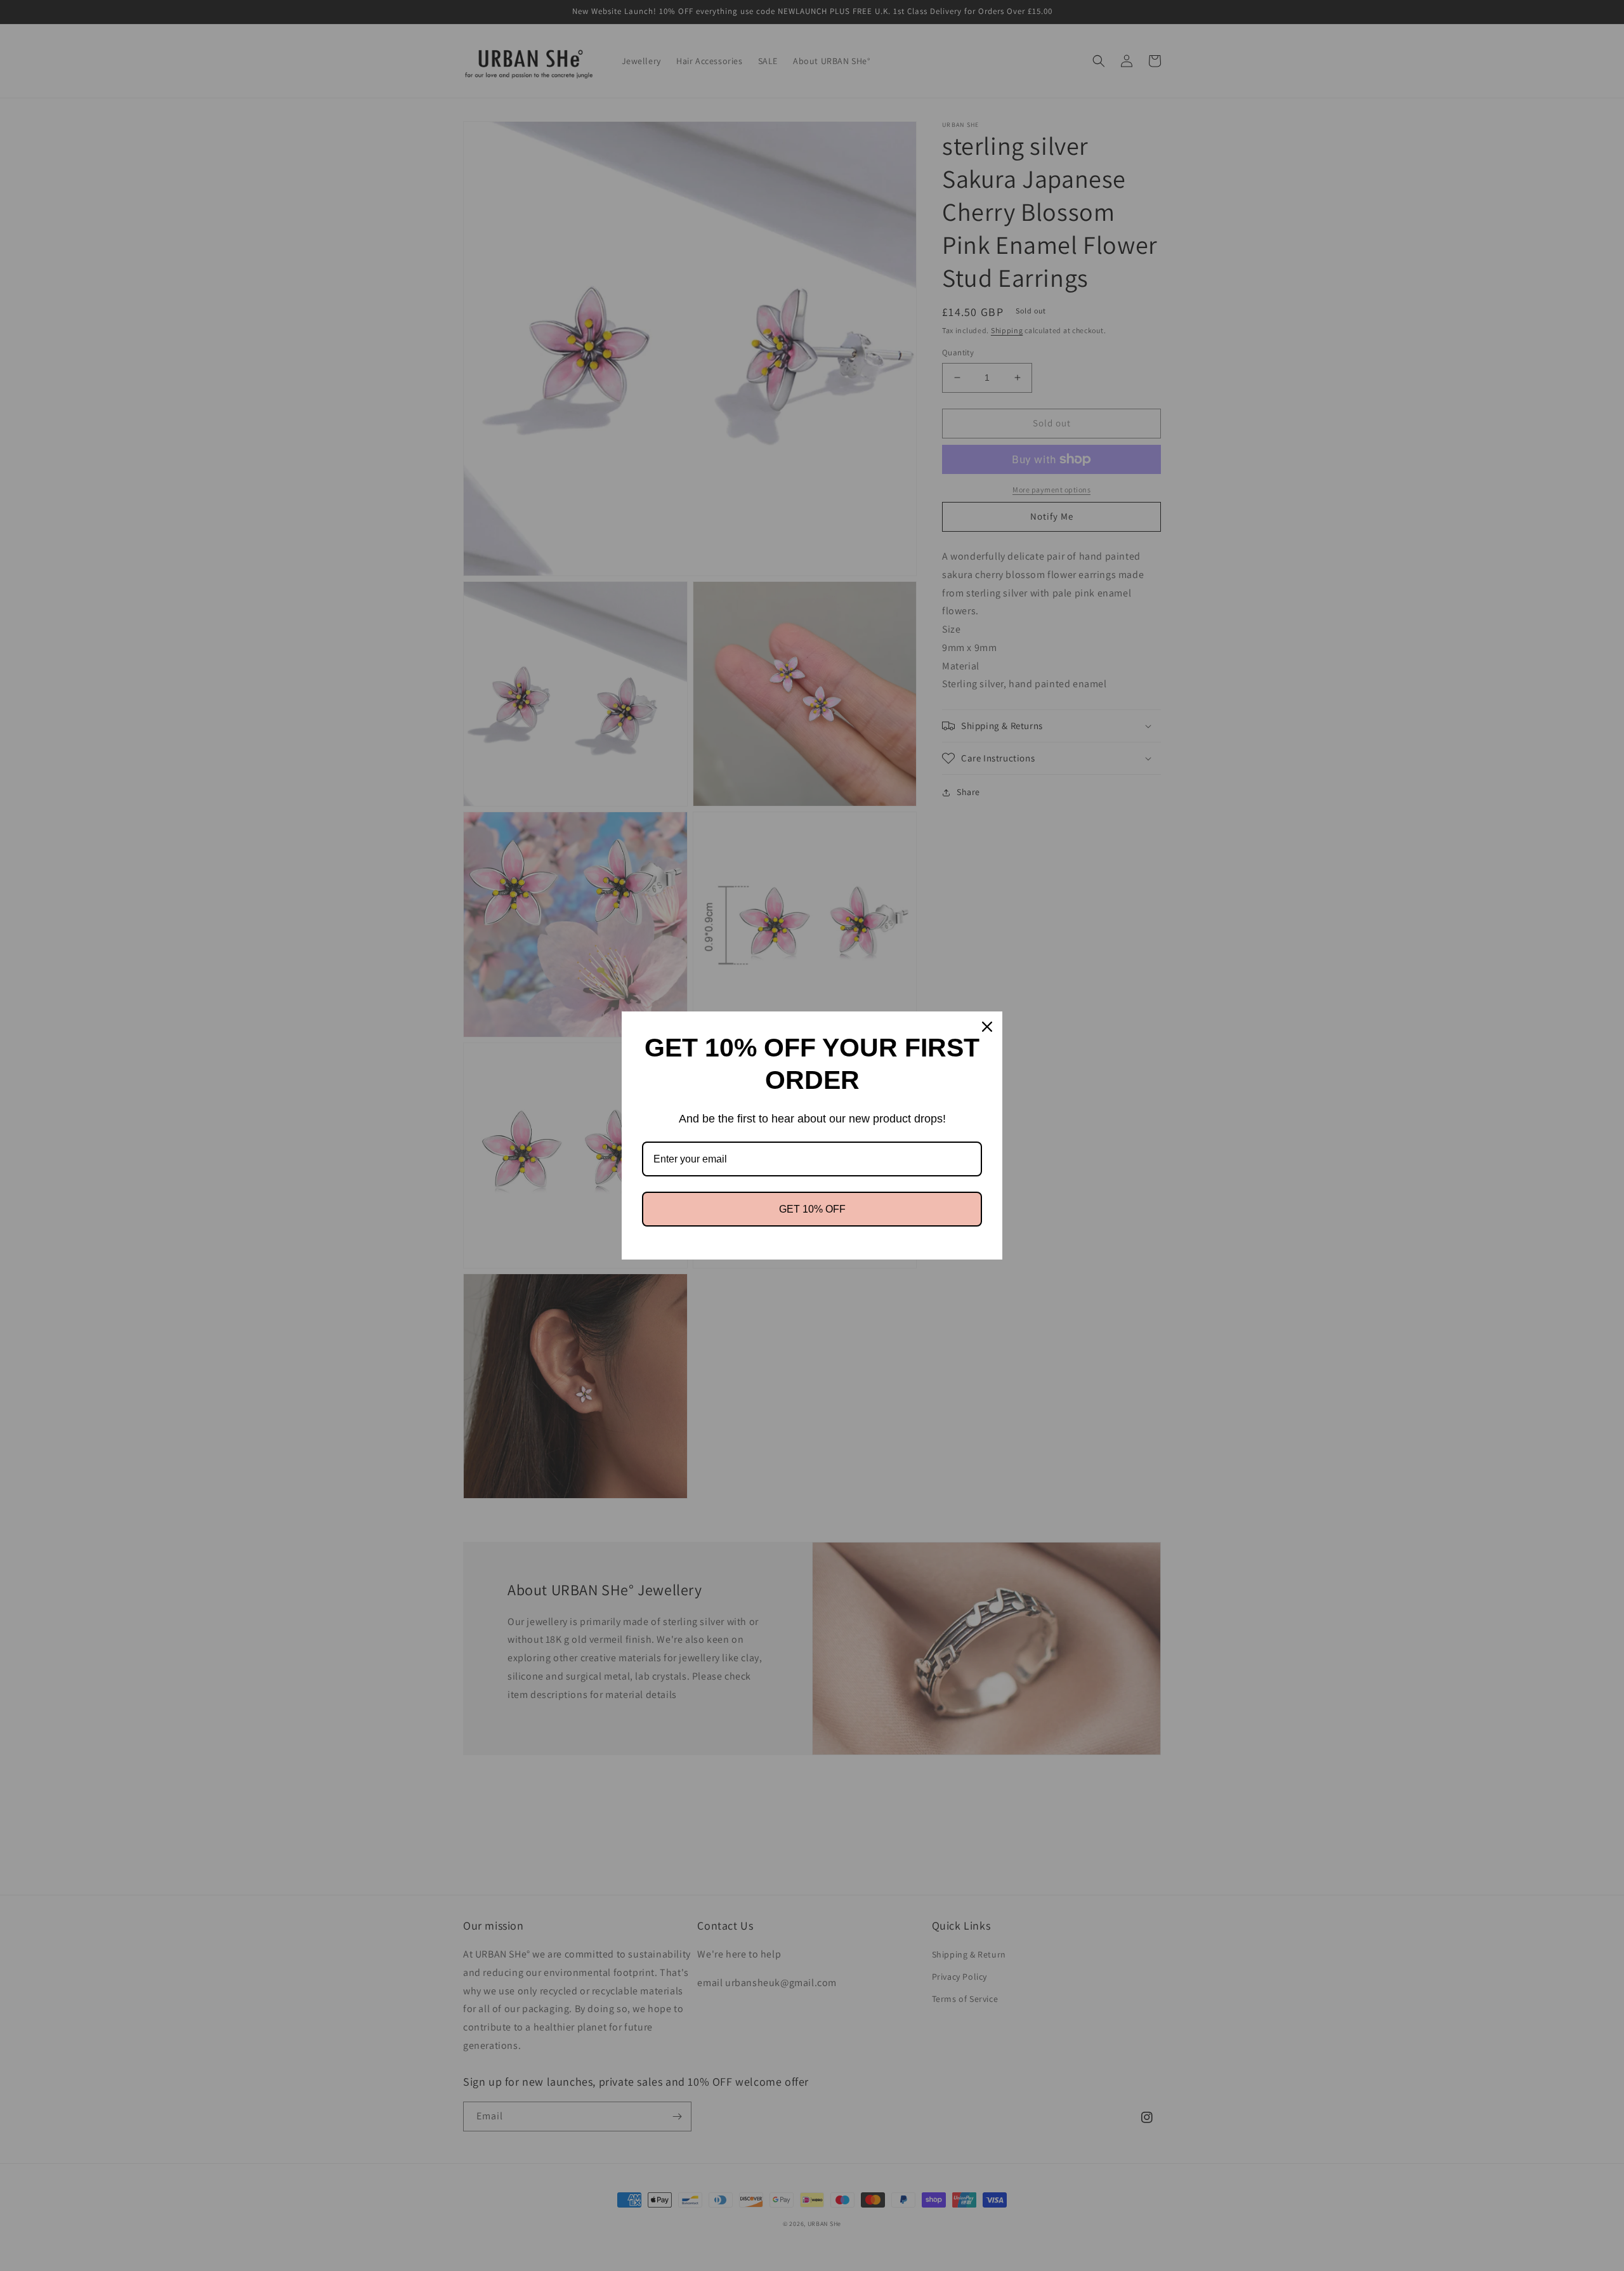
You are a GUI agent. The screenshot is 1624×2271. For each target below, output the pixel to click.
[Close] (987, 1027)
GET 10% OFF (812, 1209)
